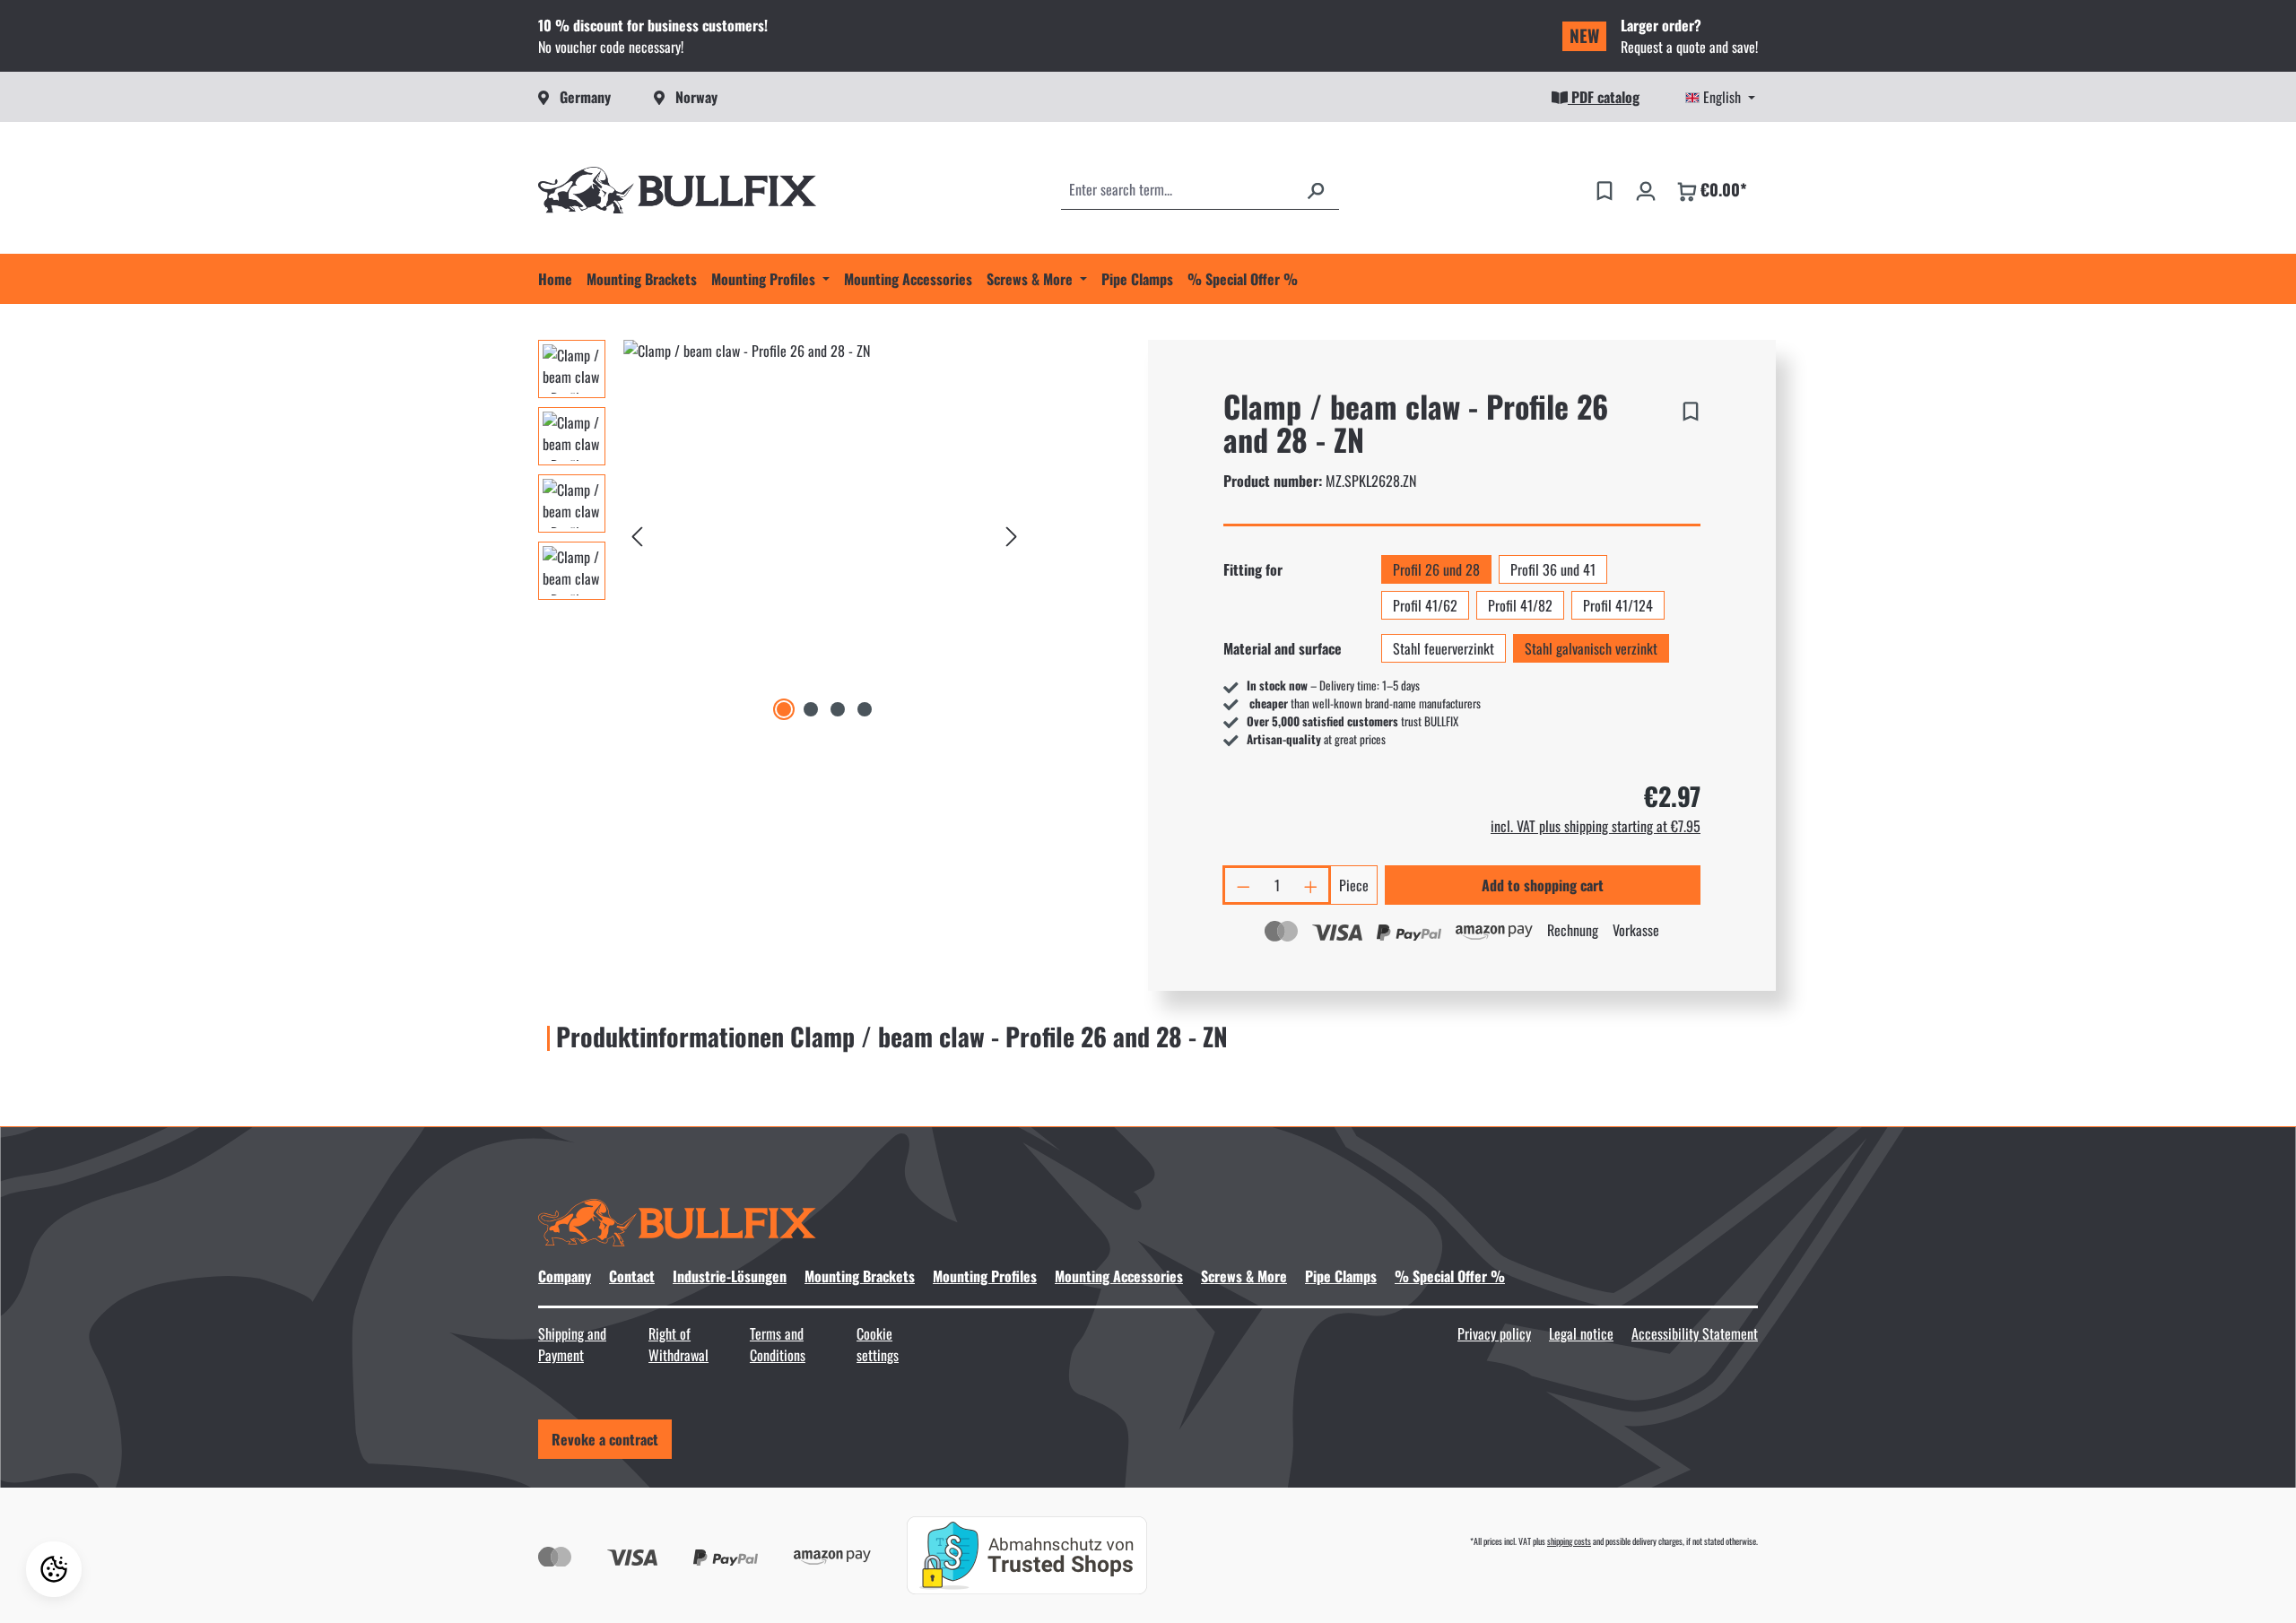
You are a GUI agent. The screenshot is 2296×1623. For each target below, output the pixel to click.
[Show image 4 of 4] (865, 709)
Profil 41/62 (1425, 605)
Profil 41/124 (1618, 605)
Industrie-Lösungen (730, 1276)
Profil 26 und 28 (1436, 569)
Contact (632, 1276)
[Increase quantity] (1312, 885)
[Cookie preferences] (54, 1569)
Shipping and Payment (572, 1344)
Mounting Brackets (860, 1276)
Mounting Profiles (985, 1276)
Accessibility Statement (1695, 1333)
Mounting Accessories (1119, 1276)
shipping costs (1569, 1541)
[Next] (1012, 532)
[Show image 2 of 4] (811, 709)
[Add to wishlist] (1691, 408)
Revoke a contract (605, 1439)
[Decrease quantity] (1242, 885)
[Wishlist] (1605, 189)
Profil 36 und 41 (1553, 569)
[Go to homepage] (677, 190)
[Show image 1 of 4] (784, 709)
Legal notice (1581, 1333)
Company (565, 1276)
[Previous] (637, 532)
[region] (782, 533)
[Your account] (1646, 189)
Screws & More (1244, 1276)
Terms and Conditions (778, 1344)
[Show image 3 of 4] (838, 709)
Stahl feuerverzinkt (1444, 648)
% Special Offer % (1450, 1276)
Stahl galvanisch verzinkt (1591, 648)
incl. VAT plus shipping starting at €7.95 (1596, 826)
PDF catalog (1604, 97)
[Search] (1316, 189)
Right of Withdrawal (678, 1344)
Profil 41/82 (1520, 605)
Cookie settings (878, 1344)
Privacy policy (1494, 1333)
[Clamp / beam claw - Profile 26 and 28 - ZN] (824, 533)
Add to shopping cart (1543, 885)
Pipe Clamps (1341, 1276)
